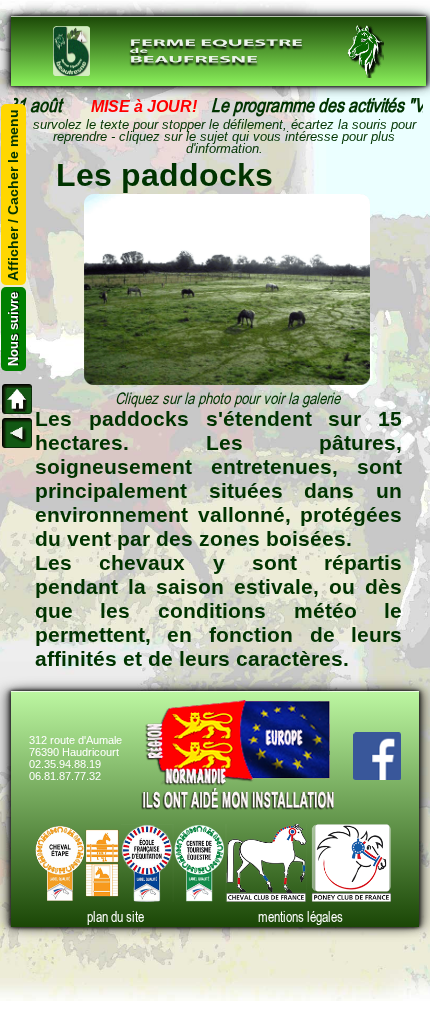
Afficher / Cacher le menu (14, 194)
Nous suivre (13, 329)
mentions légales (300, 917)
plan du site (115, 917)
